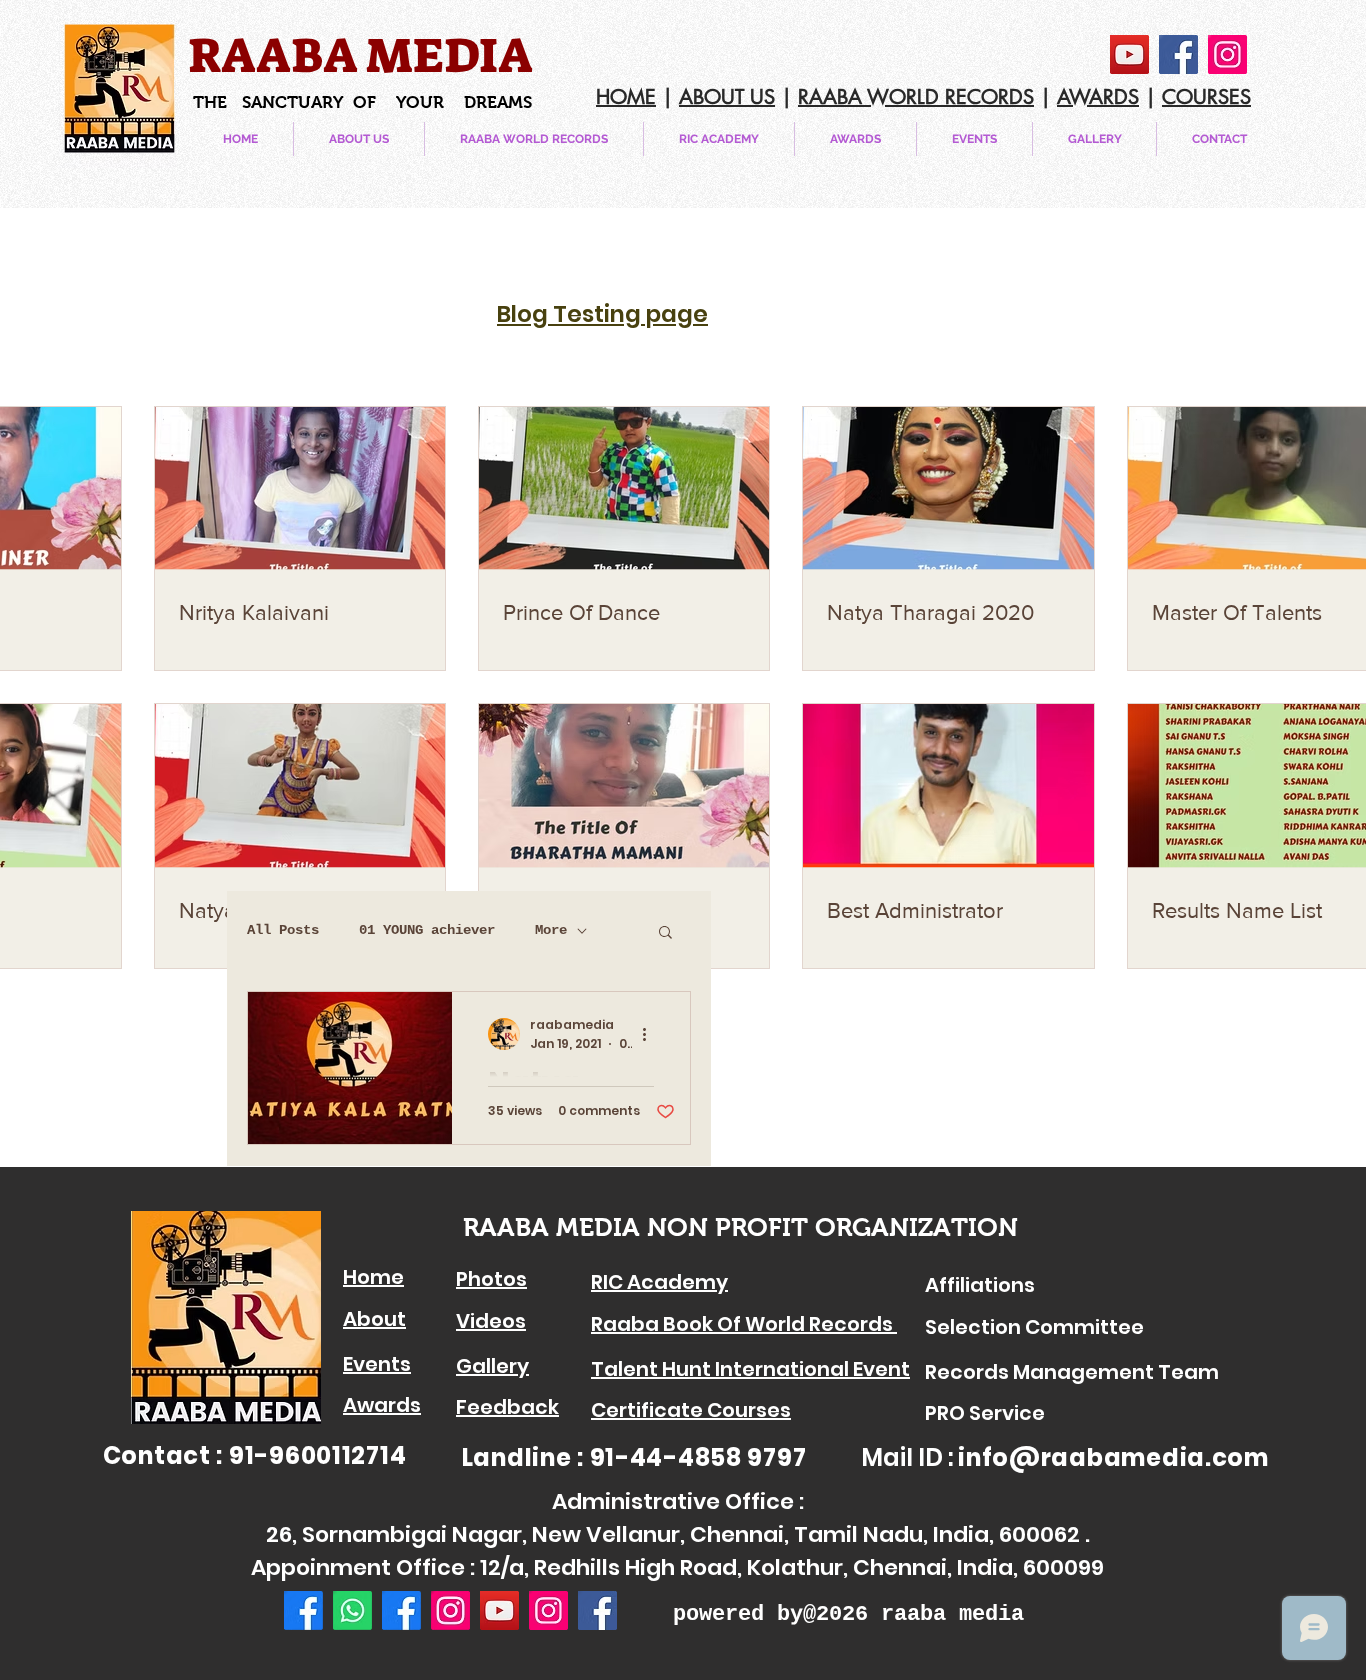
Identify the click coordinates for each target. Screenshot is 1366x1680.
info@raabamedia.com (1113, 1457)
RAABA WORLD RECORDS (916, 97)
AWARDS (1098, 97)
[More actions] (651, 1034)
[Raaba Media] (303, 1610)
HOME (626, 97)
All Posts (283, 930)
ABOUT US (727, 97)
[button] (974, 139)
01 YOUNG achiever (427, 930)
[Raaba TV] (450, 1610)
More (551, 930)
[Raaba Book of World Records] (401, 1610)
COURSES (1206, 97)
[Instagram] (1227, 54)
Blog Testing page (602, 314)
